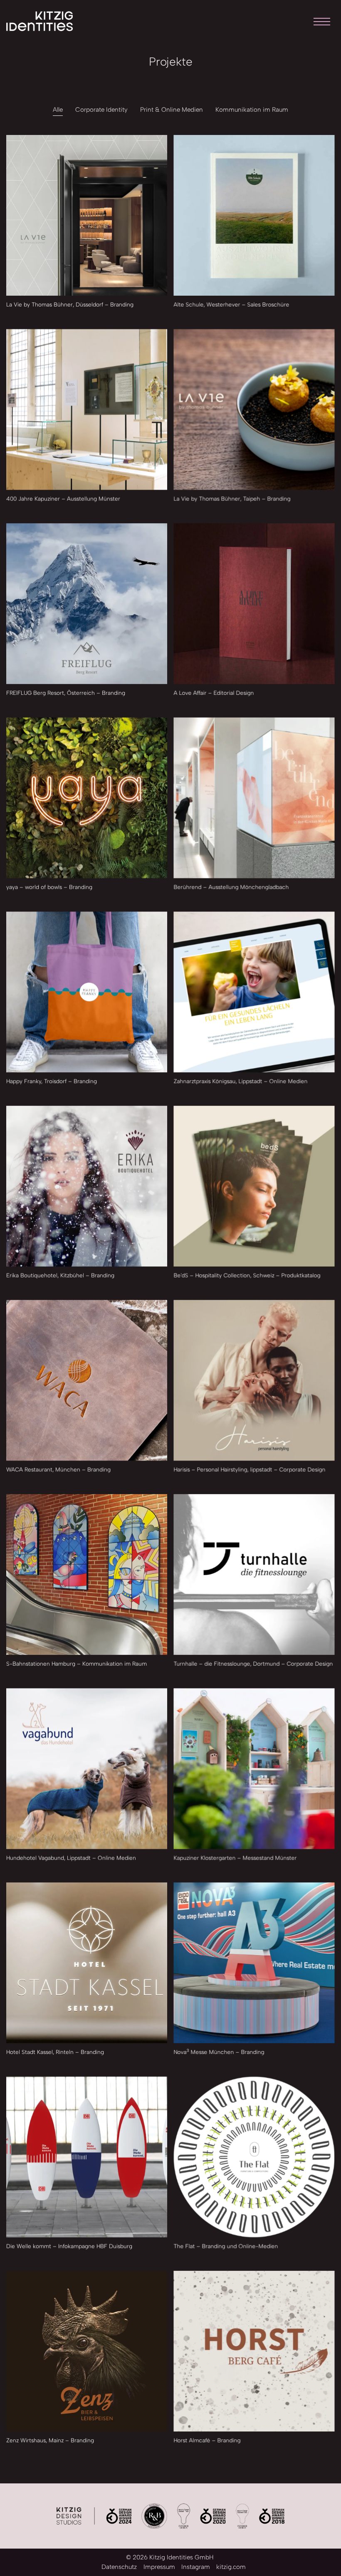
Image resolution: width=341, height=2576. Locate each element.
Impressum (159, 2567)
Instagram (196, 2567)
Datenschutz (119, 2567)
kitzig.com (231, 2567)
